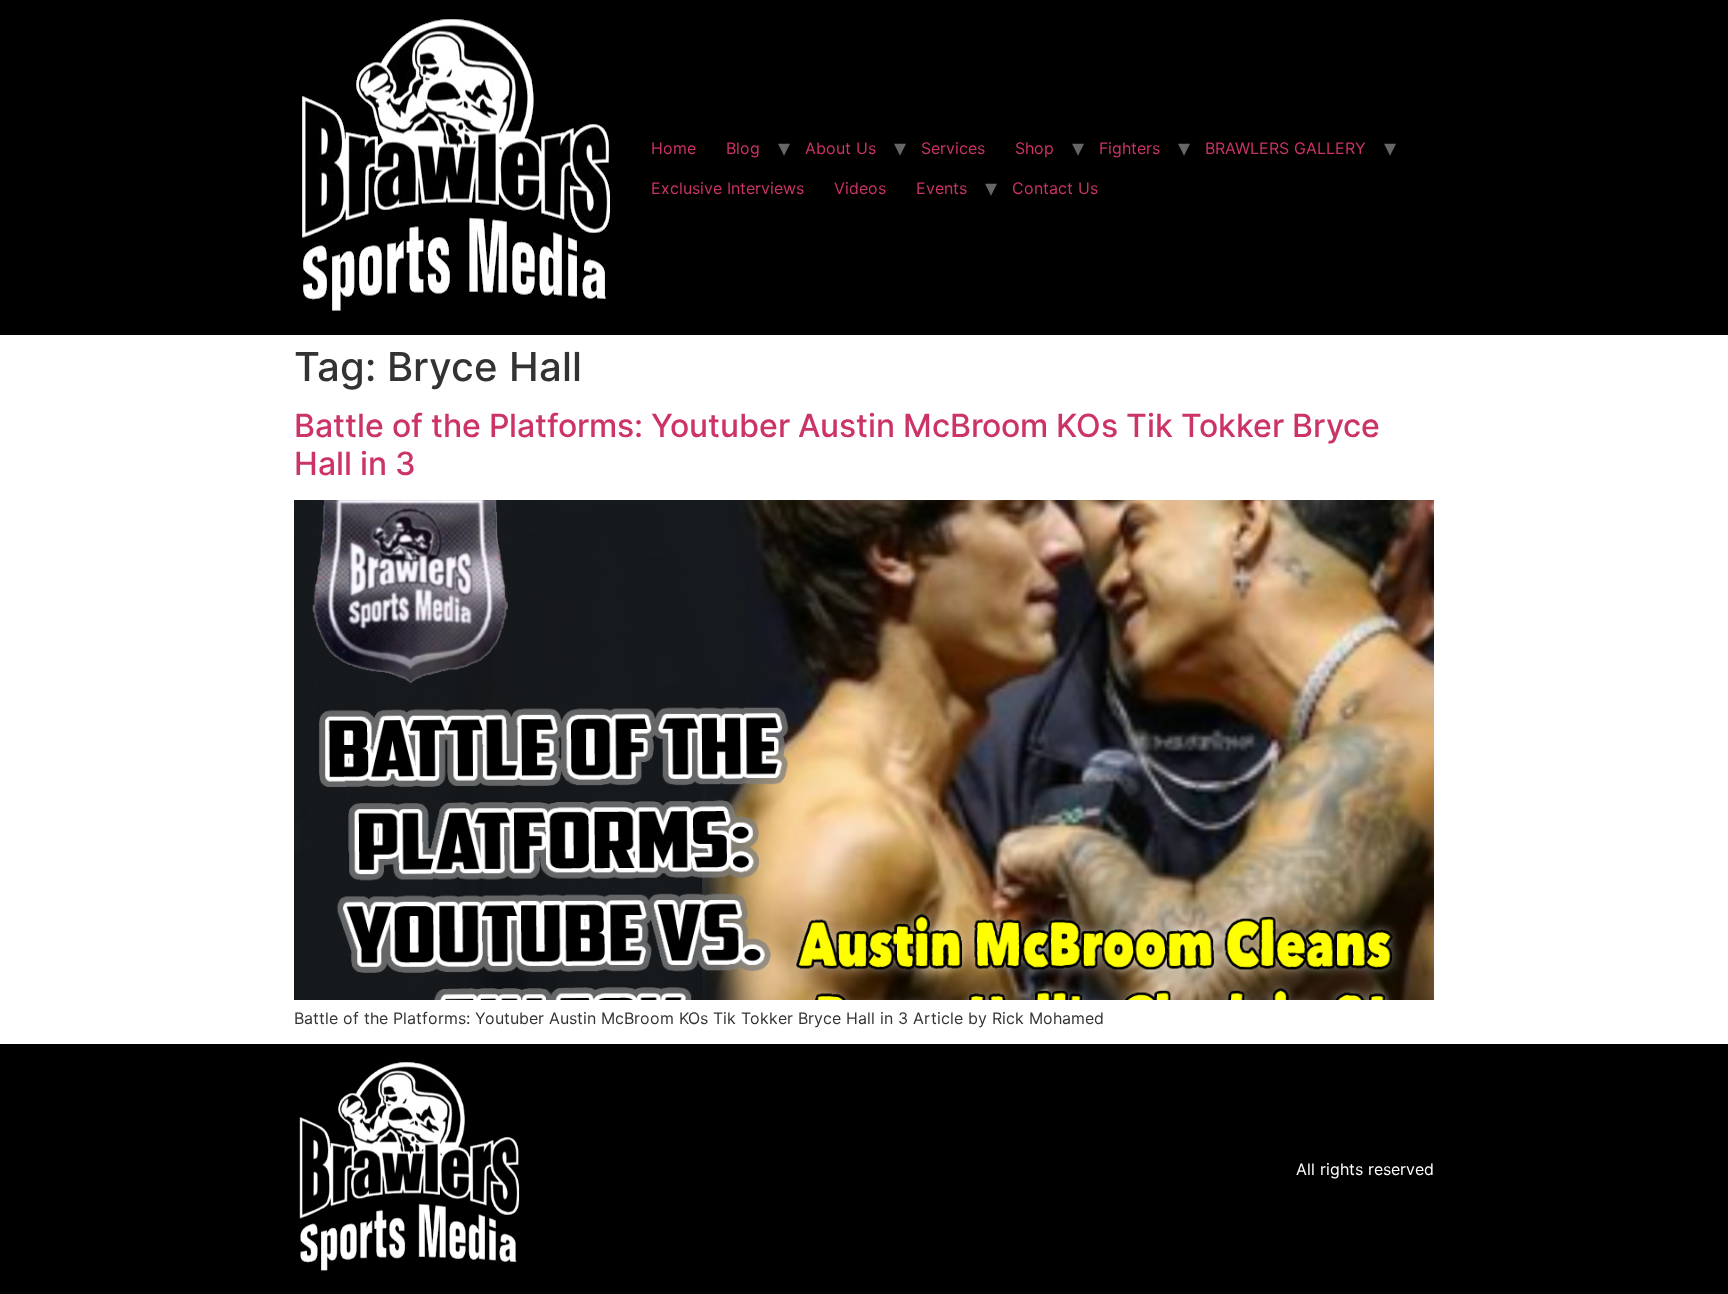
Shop (1034, 148)
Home (673, 148)
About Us (840, 148)
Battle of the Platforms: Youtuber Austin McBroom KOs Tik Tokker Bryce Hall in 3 (837, 444)
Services (953, 148)
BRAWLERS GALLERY (1285, 148)
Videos (860, 188)
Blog (743, 148)
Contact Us (1055, 188)
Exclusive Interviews (727, 188)
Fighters (1129, 148)
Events (941, 188)
